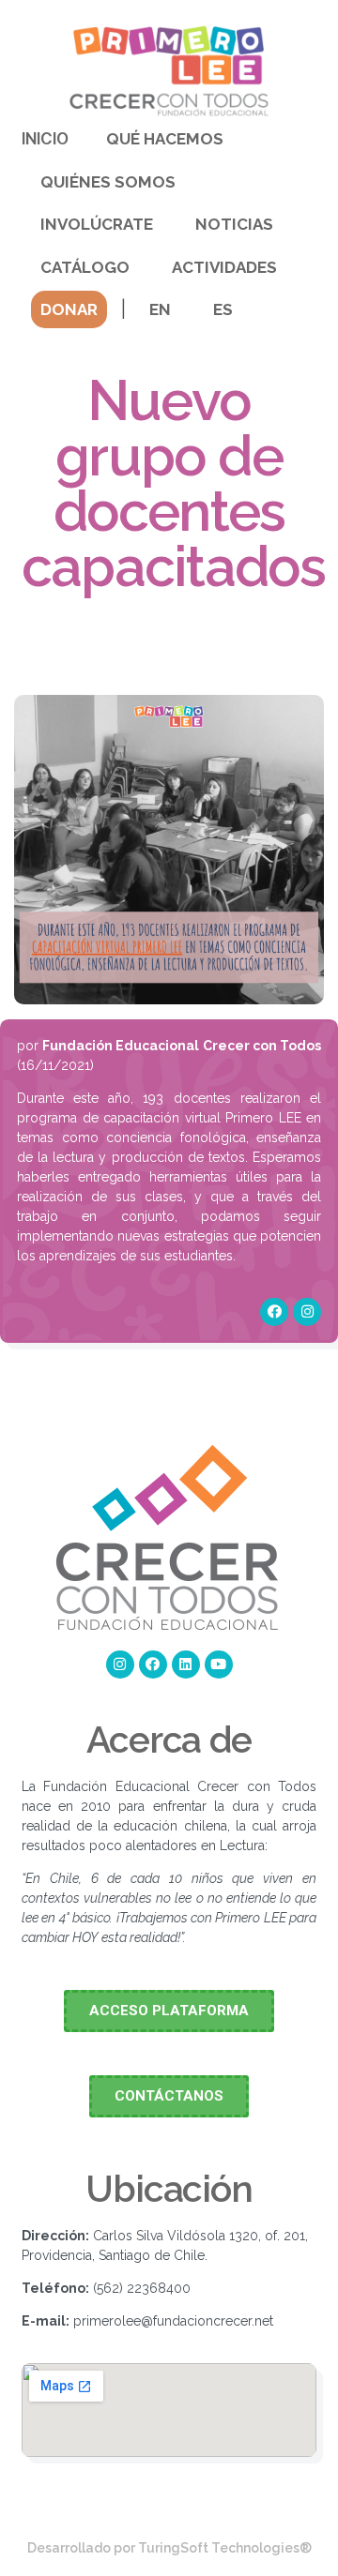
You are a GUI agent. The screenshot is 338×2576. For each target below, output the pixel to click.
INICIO (45, 139)
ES (223, 309)
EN (160, 309)
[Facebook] (274, 1312)
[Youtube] (219, 1665)
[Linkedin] (186, 1665)
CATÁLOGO (85, 267)
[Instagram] (307, 1312)
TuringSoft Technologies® (225, 2548)
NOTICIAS (234, 224)
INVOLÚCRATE (97, 224)
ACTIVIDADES (224, 267)
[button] (169, 2011)
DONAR (69, 309)
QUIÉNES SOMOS (108, 182)
